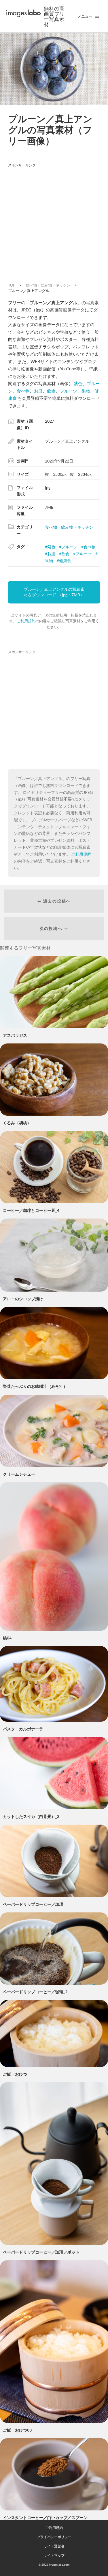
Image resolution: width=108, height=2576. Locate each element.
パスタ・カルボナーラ (23, 1729)
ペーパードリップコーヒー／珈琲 (33, 1904)
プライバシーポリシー (54, 2537)
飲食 (51, 391)
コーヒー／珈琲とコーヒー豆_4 (31, 1210)
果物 (86, 391)
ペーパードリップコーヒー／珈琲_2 (35, 1992)
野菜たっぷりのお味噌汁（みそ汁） (35, 1386)
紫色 (78, 383)
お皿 (38, 391)
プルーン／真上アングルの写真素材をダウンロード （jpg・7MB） (54, 592)
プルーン (69, 547)
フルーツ (69, 391)
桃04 (7, 1638)
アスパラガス (15, 1035)
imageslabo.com (59, 2564)
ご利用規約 (26, 621)
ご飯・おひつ (15, 2074)
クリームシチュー (19, 1474)
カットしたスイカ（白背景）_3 (31, 1816)
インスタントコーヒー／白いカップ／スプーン (45, 2518)
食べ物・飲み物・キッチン (69, 527)
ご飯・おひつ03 (17, 2430)
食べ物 (23, 391)
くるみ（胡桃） (17, 1123)
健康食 (65, 561)
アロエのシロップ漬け (23, 1299)
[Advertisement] (54, 224)
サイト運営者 (54, 2546)
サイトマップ (54, 2555)
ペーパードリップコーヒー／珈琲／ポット (41, 2252)
